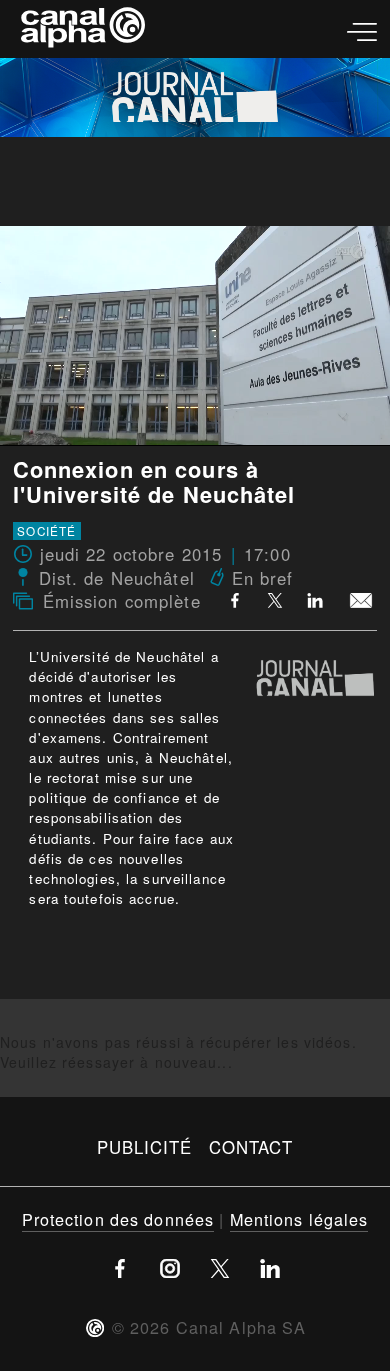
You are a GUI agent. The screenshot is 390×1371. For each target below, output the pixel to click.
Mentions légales (299, 1219)
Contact (251, 1147)
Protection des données (118, 1219)
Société (46, 531)
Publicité (145, 1147)
